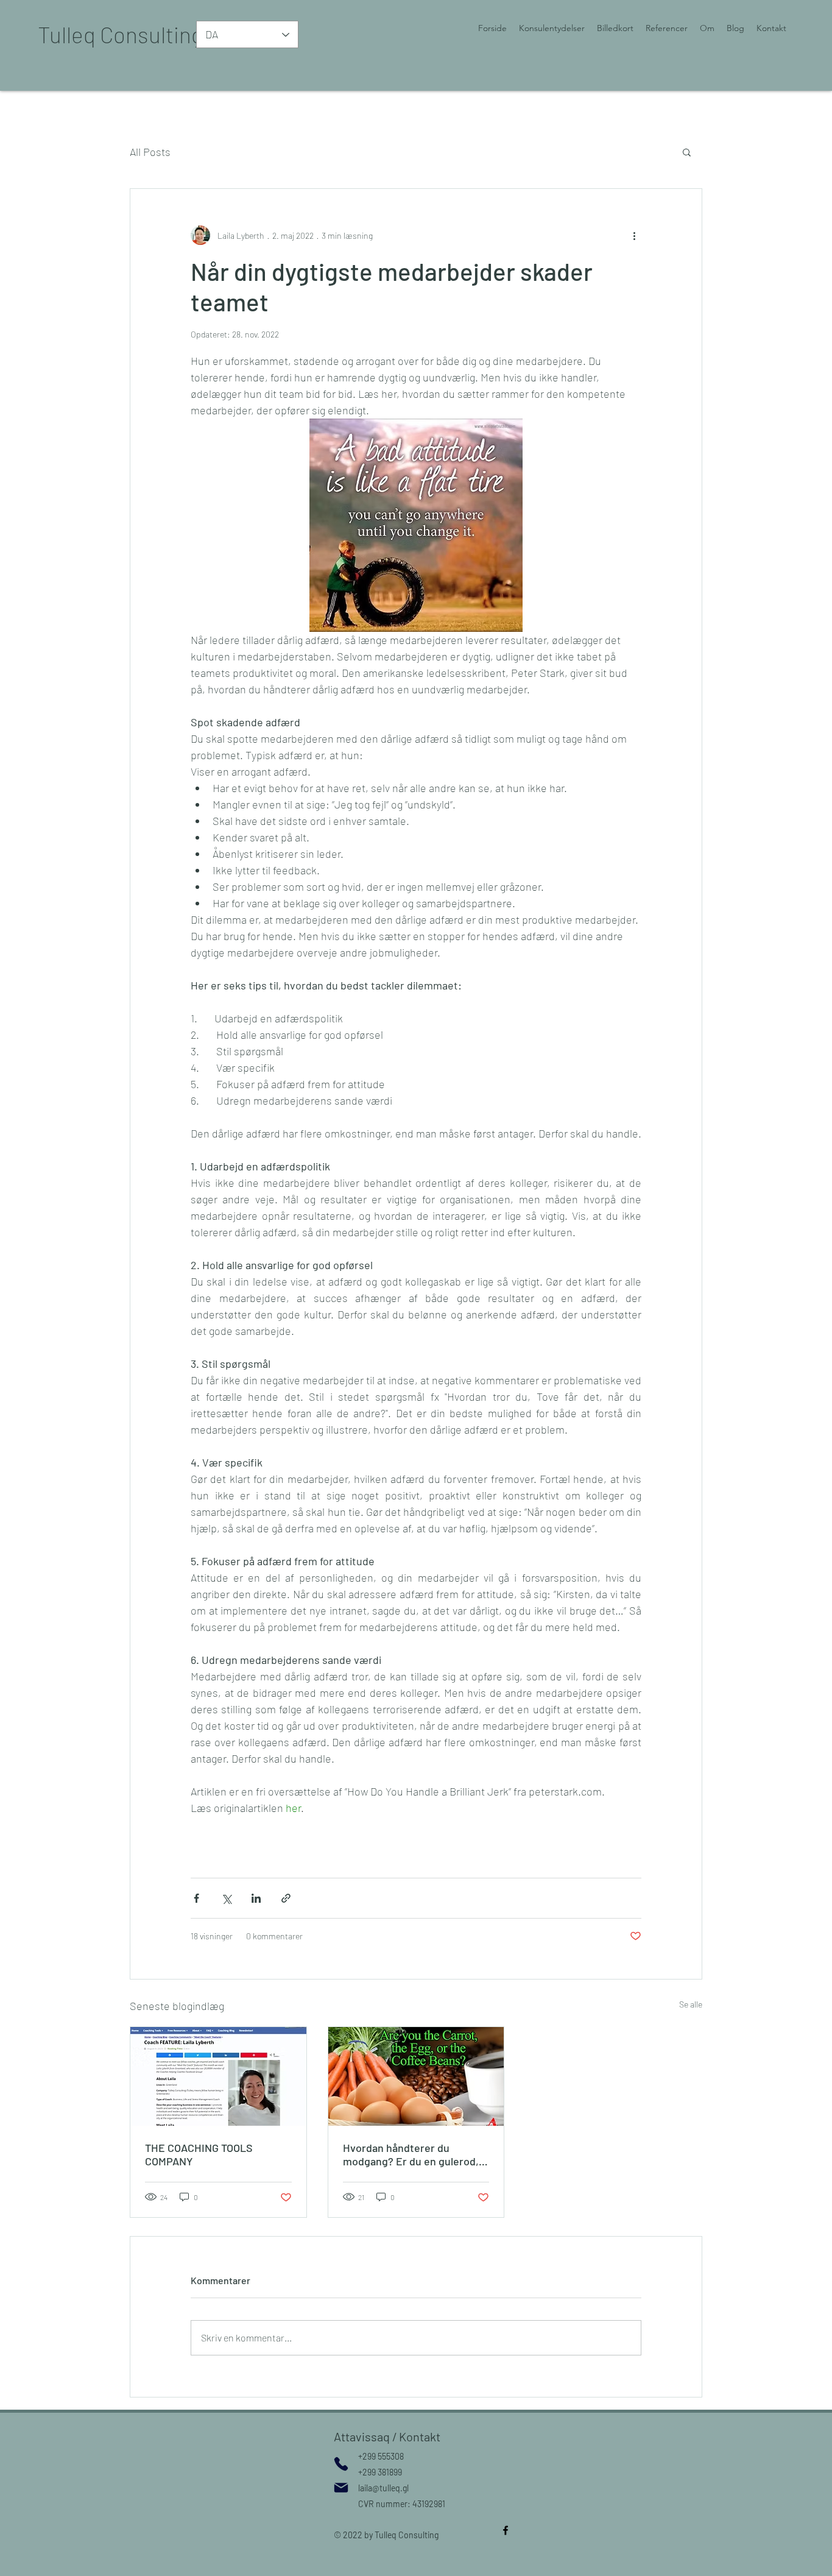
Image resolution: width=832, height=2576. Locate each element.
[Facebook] (506, 2530)
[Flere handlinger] (634, 235)
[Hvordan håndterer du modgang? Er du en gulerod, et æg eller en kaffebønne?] (416, 2076)
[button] (687, 152)
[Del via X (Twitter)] (226, 1898)
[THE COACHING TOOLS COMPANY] (218, 2076)
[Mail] (341, 2488)
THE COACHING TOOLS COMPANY (199, 2154)
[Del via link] (286, 1898)
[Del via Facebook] (196, 1898)
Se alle (691, 2004)
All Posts (150, 152)
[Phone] (341, 2464)
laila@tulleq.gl (383, 2488)
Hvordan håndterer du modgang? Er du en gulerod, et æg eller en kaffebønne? (411, 2154)
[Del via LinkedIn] (256, 1898)
